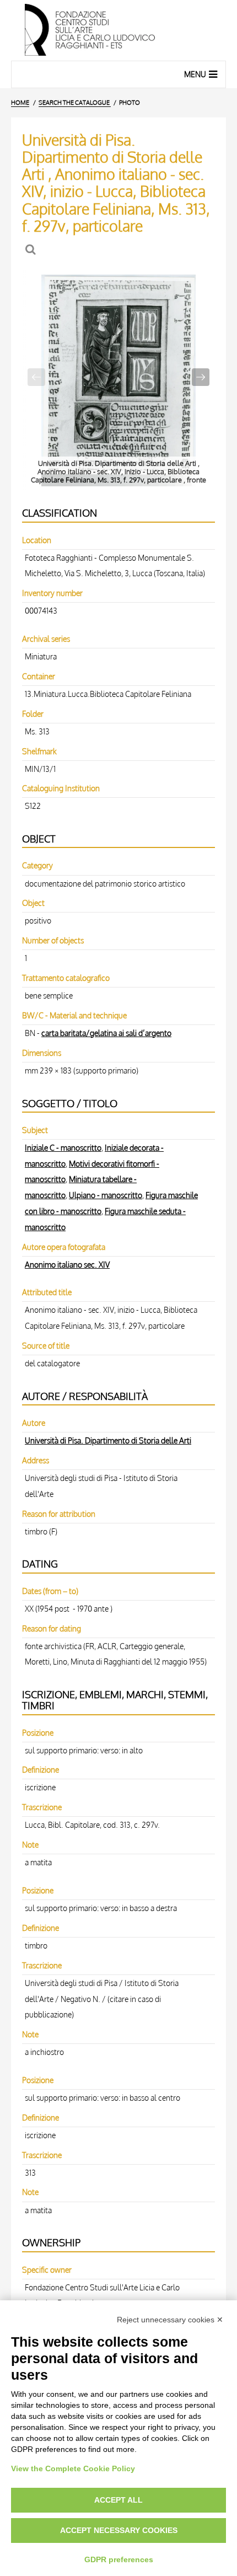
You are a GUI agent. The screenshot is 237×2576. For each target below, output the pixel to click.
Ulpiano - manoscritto (106, 1195)
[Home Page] (118, 30)
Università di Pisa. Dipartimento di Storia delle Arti (108, 1440)
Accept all (118, 2500)
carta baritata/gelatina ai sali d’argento (106, 1033)
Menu (195, 74)
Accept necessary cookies (119, 2530)
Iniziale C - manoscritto (63, 1147)
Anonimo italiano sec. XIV (67, 1264)
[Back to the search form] (32, 249)
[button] (201, 377)
